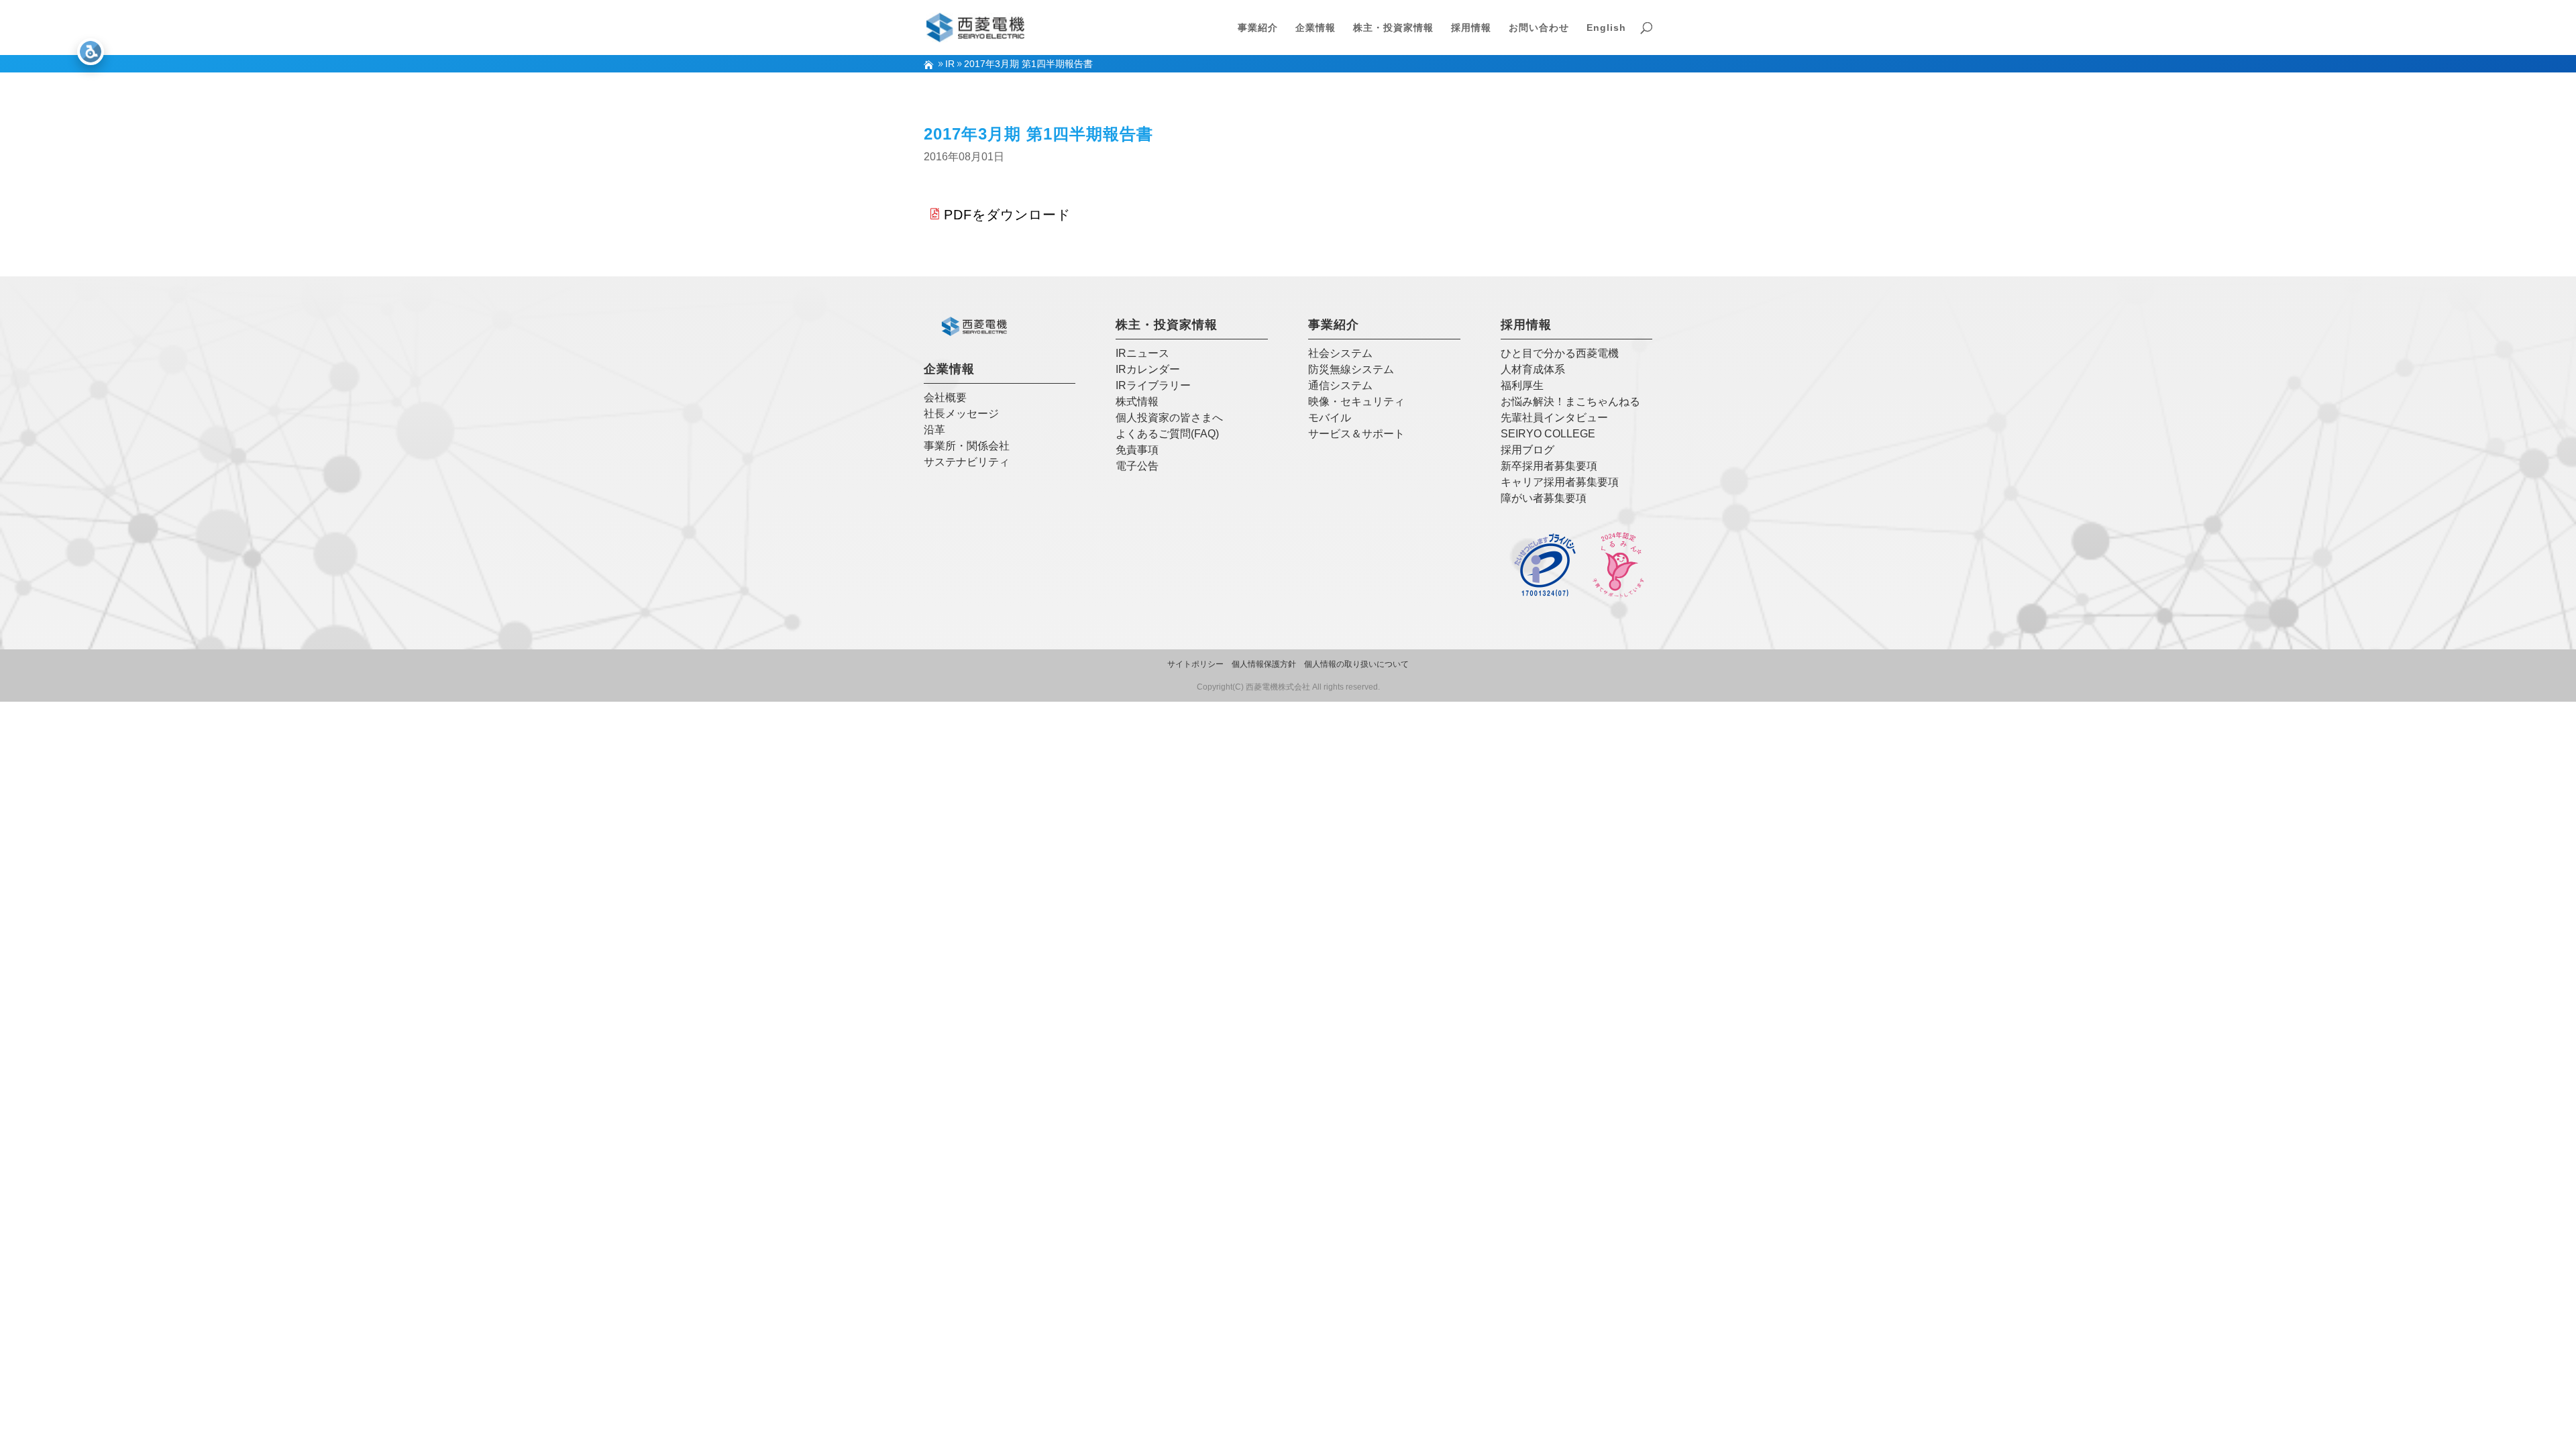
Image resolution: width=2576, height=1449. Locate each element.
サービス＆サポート (1356, 434)
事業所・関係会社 (967, 446)
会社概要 (945, 397)
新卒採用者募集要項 (1549, 466)
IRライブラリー (1153, 385)
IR (950, 64)
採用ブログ (1527, 450)
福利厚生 (1522, 385)
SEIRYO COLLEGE (1548, 434)
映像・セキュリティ (1356, 401)
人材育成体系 (1533, 369)
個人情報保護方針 (1264, 664)
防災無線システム (1351, 369)
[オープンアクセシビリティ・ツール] (91, 52)
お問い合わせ (1539, 28)
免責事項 (1137, 450)
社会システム (1340, 353)
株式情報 (1137, 401)
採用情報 (1471, 28)
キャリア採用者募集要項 (1560, 482)
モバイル (1330, 418)
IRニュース (1142, 353)
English (1606, 28)
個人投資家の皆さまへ (1169, 418)
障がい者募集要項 (1544, 498)
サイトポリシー (1195, 664)
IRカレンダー (1148, 369)
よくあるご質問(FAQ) (1167, 434)
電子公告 (1137, 466)
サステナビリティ (967, 462)
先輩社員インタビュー (1554, 418)
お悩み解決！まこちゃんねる (1570, 401)
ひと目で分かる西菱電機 (1560, 353)
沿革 (934, 430)
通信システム (1340, 385)
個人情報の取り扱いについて (1356, 664)
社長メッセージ (961, 414)
